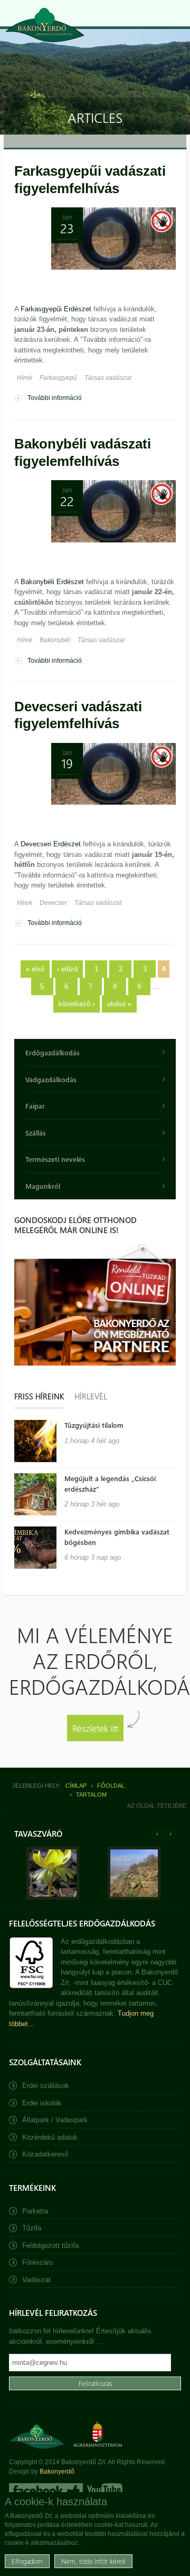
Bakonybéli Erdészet (52, 582)
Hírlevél (91, 1396)
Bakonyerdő (57, 2472)
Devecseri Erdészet (51, 844)
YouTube (104, 2491)
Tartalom (91, 1795)
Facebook (46, 2491)
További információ (55, 399)
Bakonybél (55, 640)
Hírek (25, 378)
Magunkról (43, 1186)
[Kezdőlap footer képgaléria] (53, 1897)
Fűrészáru (37, 2262)
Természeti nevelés (55, 1159)
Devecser (53, 903)
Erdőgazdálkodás (53, 1052)
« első (35, 969)
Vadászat (36, 2280)
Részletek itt (95, 1728)
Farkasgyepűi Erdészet (56, 309)
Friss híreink (39, 1396)
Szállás (36, 1133)
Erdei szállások (46, 2086)
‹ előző (67, 969)
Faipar (35, 1106)
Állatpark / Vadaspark (55, 2120)
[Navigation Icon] (177, 13)
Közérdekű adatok (50, 2137)
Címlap (76, 1786)
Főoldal (111, 1786)
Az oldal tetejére (157, 1806)
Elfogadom (27, 2561)
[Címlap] (45, 25)
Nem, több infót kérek (93, 2561)
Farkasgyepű (58, 378)
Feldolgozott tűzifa (50, 2245)
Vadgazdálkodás (51, 1079)
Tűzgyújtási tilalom (94, 1425)
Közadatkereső (45, 2154)
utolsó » (119, 1004)
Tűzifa (32, 2228)
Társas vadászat (108, 378)
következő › (77, 1004)
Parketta (35, 2211)
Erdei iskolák (42, 2103)
